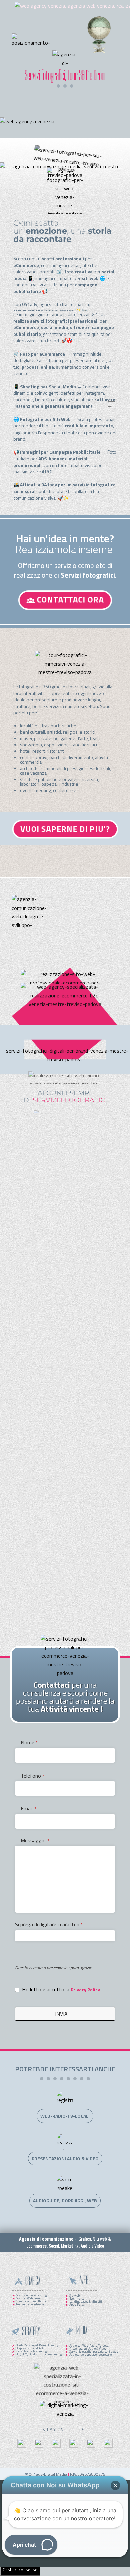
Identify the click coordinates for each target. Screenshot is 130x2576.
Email (28, 1808)
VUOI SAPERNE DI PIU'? (65, 829)
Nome (29, 1742)
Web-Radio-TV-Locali (65, 2116)
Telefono (33, 1776)
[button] (115, 2485)
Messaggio (35, 1840)
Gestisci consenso (20, 2570)
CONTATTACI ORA (69, 599)
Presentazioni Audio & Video (65, 2158)
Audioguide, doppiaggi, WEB (65, 2201)
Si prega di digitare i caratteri (49, 1924)
